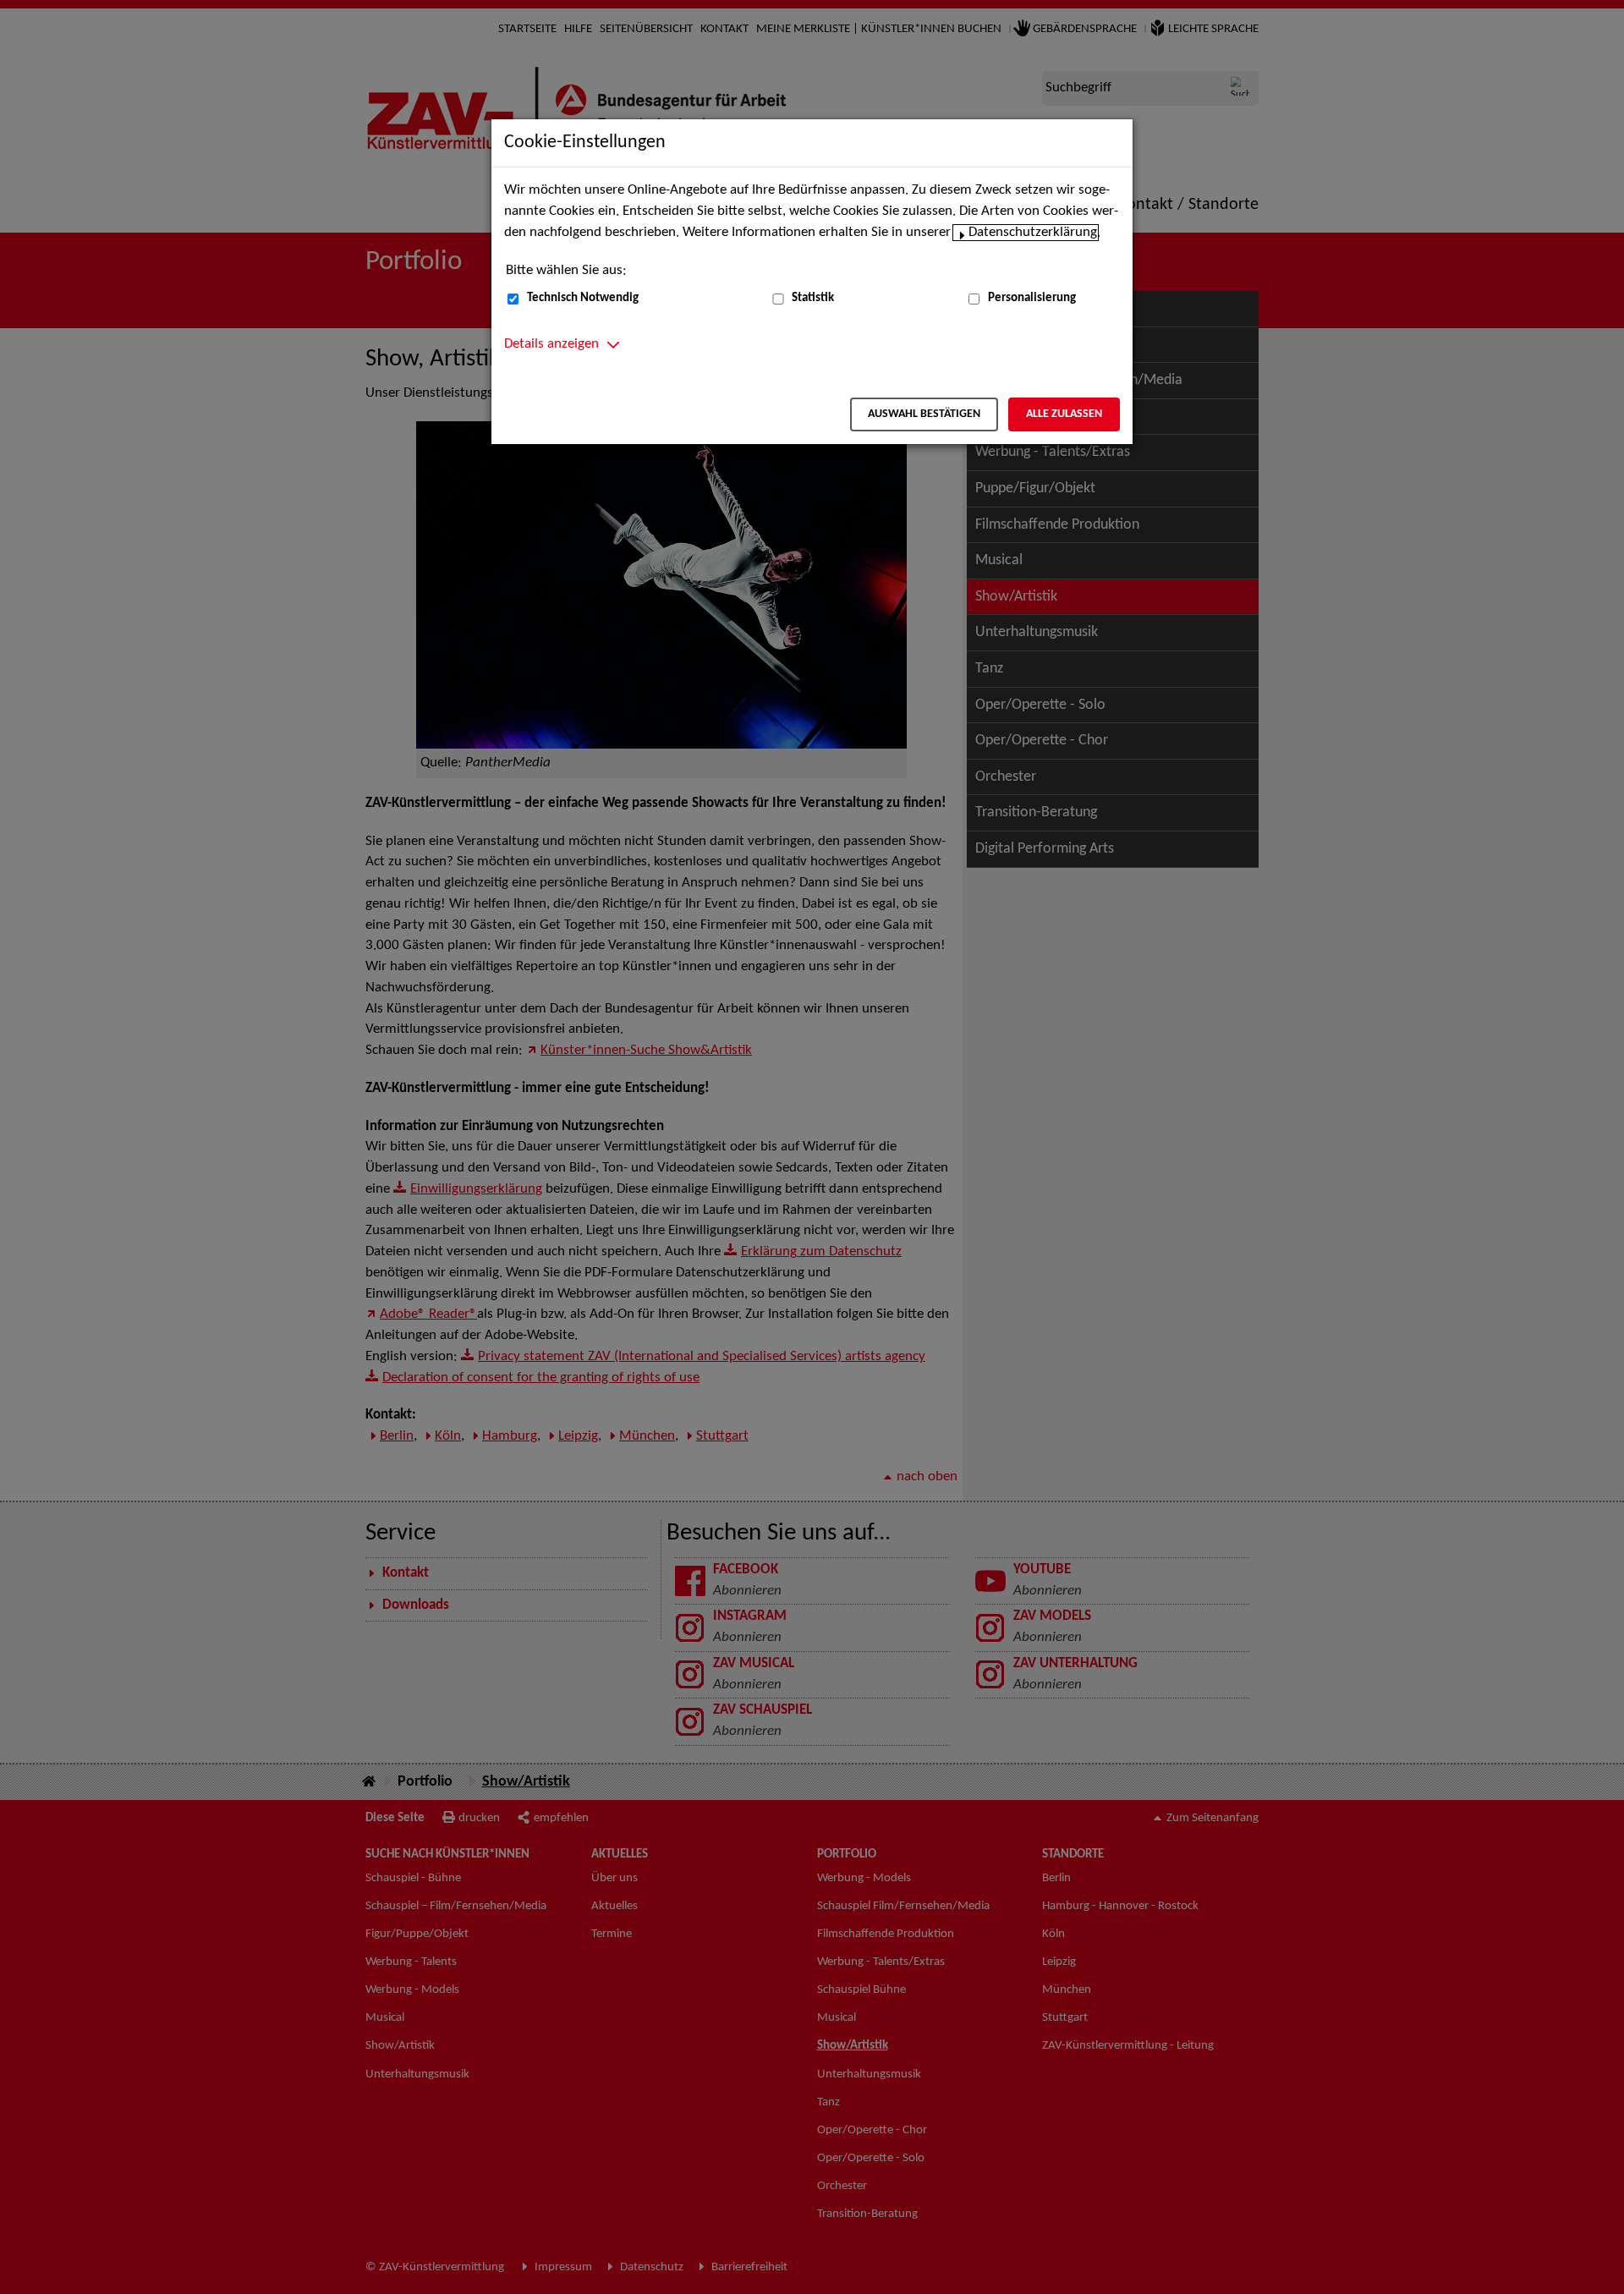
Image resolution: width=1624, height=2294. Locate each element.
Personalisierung (1032, 298)
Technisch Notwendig (583, 298)
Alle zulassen (1064, 414)
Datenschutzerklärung (1033, 233)
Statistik (813, 298)
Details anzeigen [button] (551, 344)
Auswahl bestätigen (924, 414)
